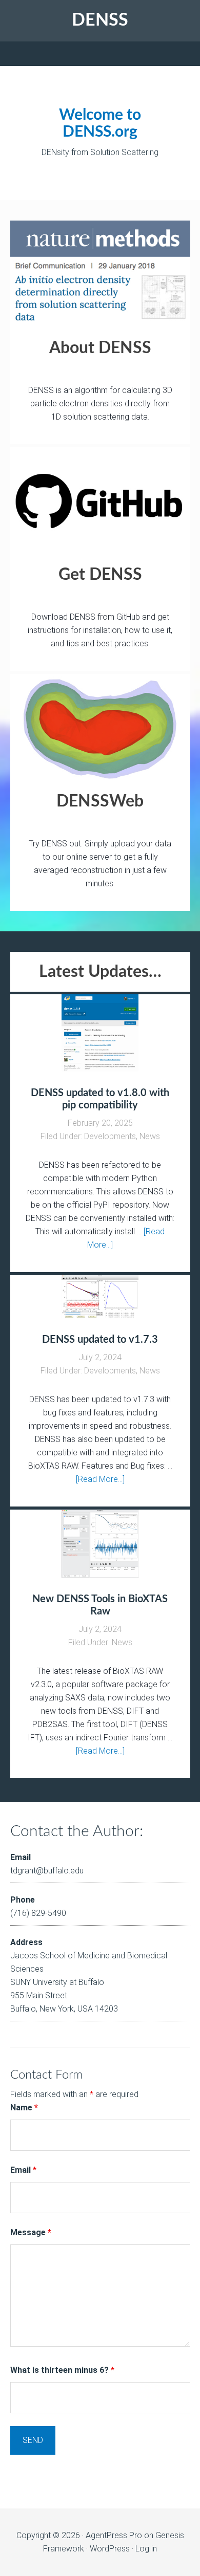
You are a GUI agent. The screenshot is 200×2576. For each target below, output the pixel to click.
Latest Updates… (100, 972)
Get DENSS (100, 575)
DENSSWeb (100, 801)
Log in (146, 2549)
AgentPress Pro (114, 2535)
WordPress (110, 2549)
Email (23, 2170)
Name (24, 2108)
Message (31, 2232)
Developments (110, 1136)
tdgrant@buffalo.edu (47, 1871)
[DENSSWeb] (100, 728)
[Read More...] (100, 1479)
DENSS (100, 20)
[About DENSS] (100, 275)
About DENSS (100, 348)
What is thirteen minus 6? (62, 2370)
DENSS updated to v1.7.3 (100, 1340)
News (150, 1136)
